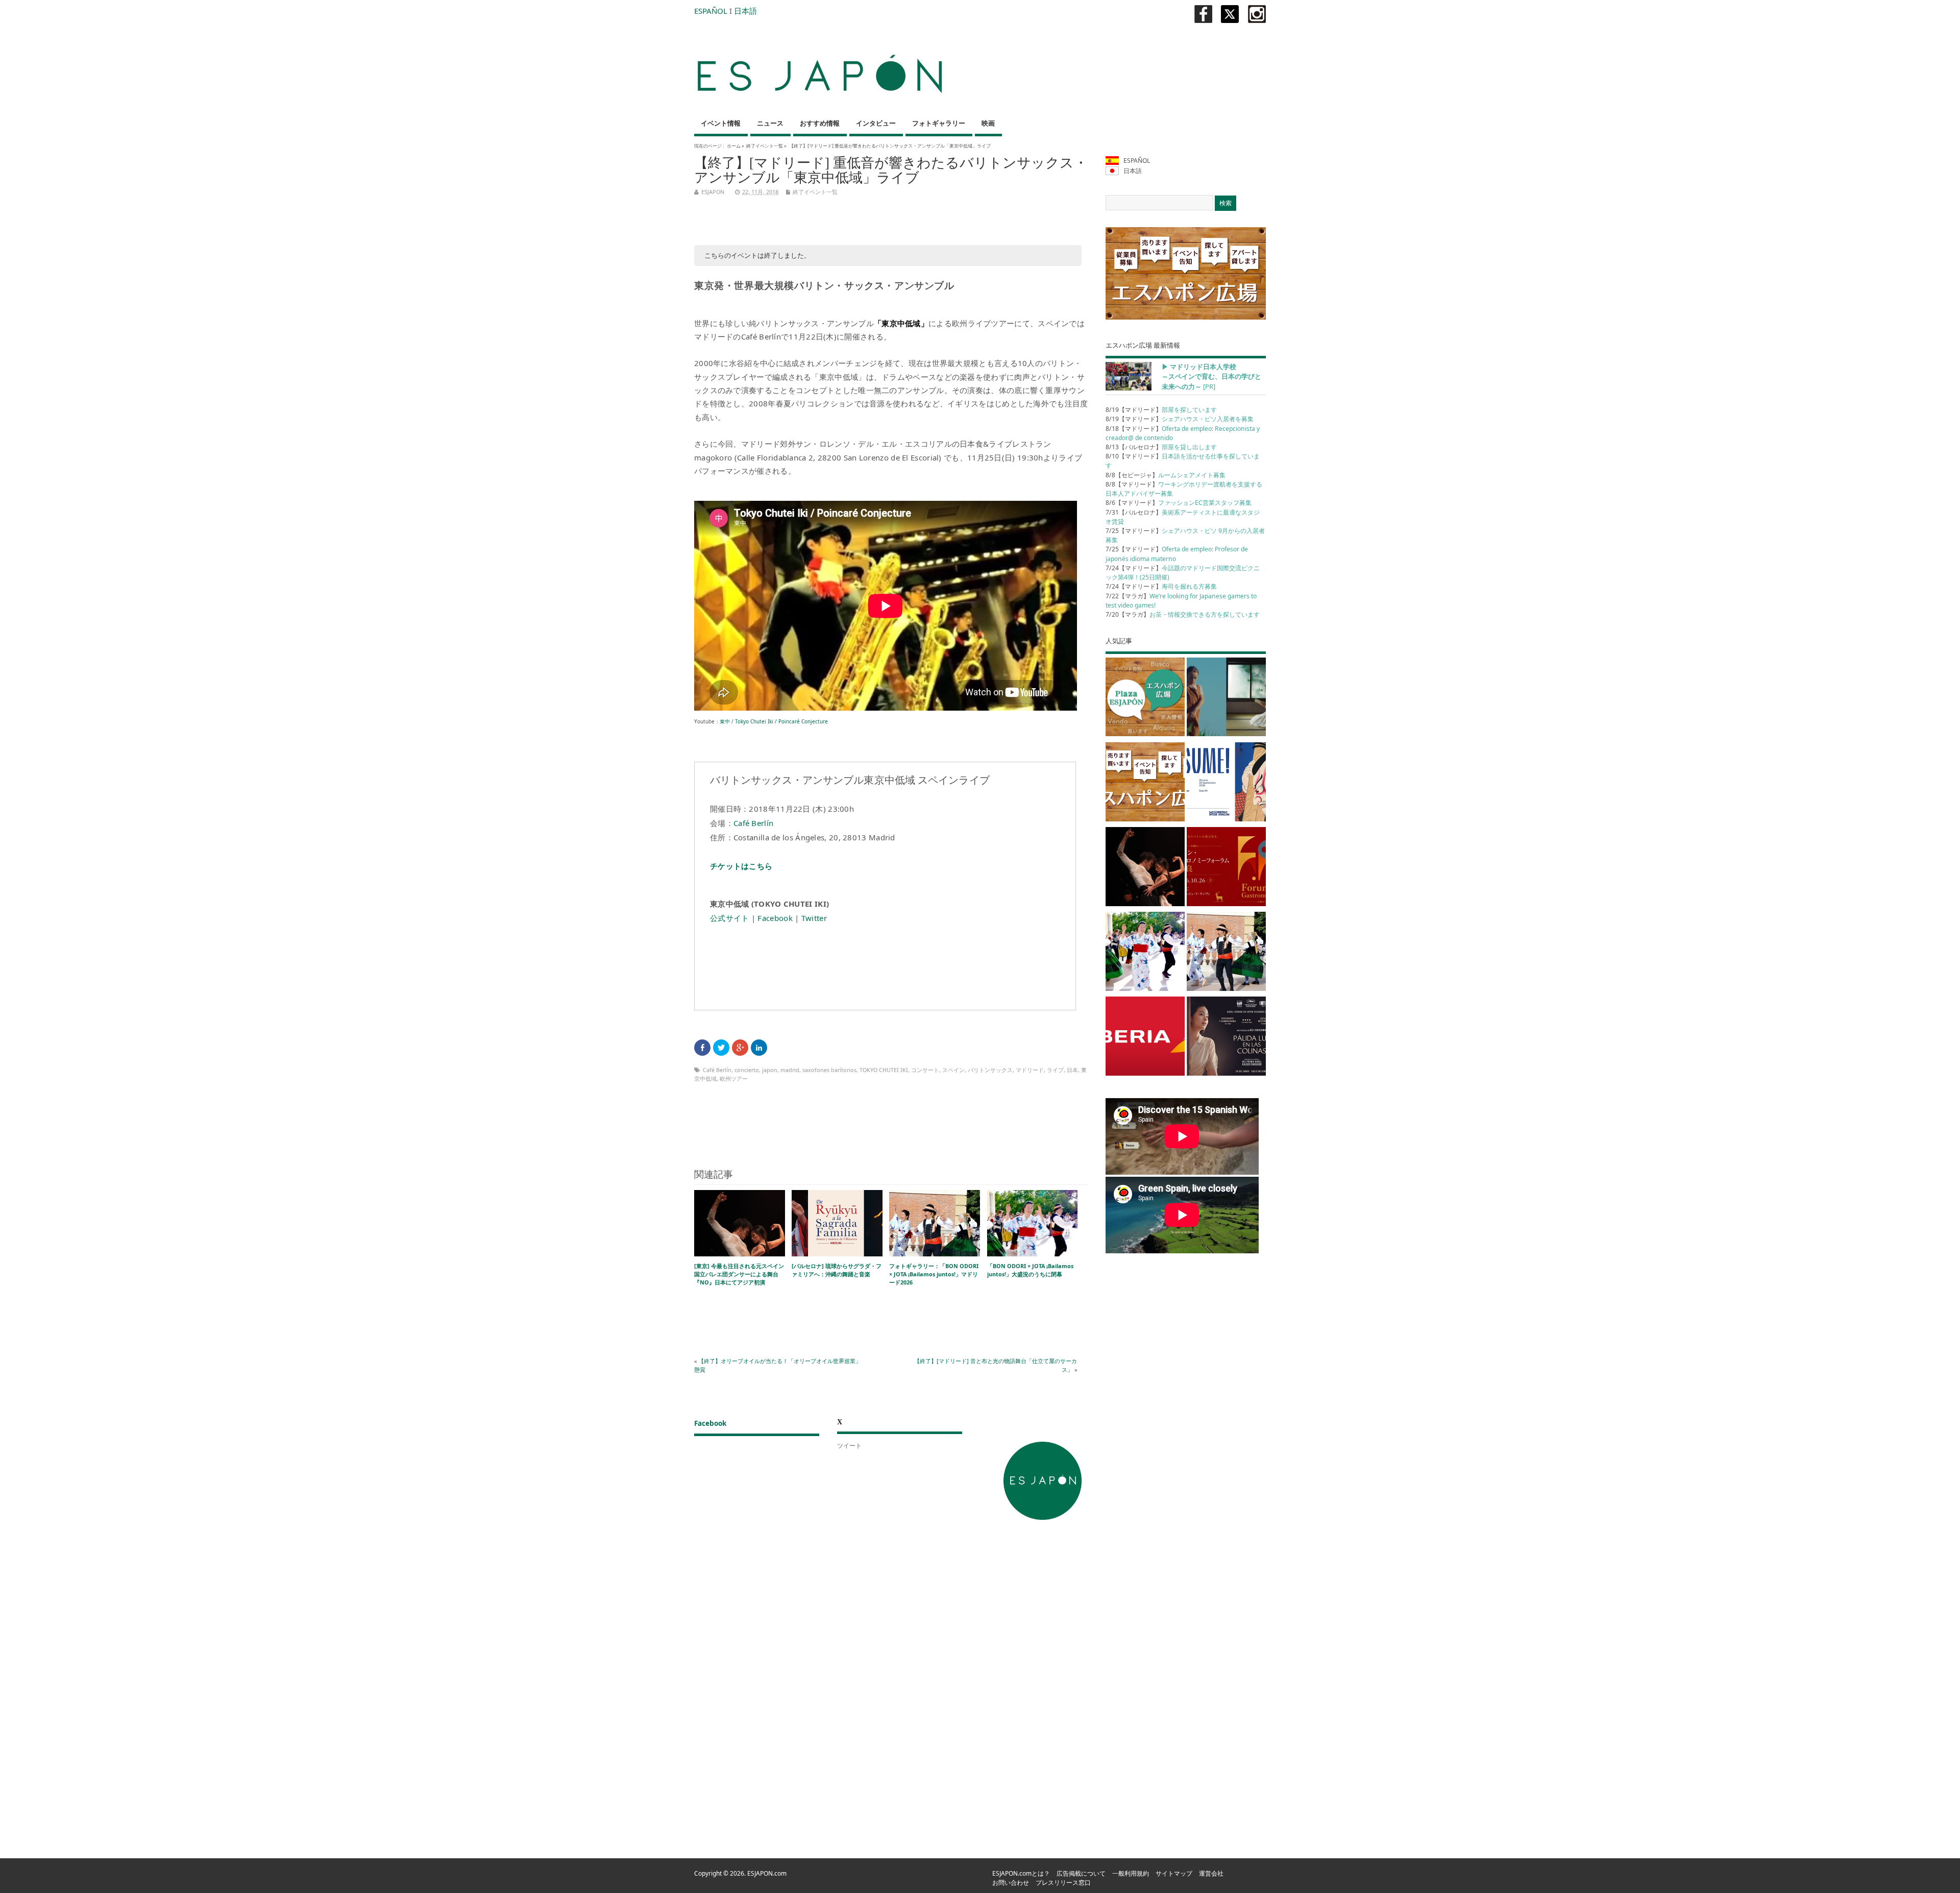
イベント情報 (721, 123)
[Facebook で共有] (702, 1048)
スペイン (953, 1070)
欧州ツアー (734, 1078)
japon (770, 1070)
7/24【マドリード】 (1161, 586)
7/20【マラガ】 (1183, 614)
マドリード (1030, 1070)
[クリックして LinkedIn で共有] (759, 1048)
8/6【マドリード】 (1179, 503)
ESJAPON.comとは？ (1021, 1873)
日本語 (745, 11)
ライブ (1055, 1070)
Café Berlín (753, 823)
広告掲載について (1081, 1873)
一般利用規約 (1131, 1873)
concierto (747, 1070)
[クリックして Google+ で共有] (740, 1048)
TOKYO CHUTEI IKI (884, 1070)
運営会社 (1211, 1873)
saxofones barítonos (829, 1070)
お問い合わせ (1011, 1883)
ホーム (734, 146)
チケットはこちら (741, 866)
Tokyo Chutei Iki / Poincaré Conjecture (781, 721)
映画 (988, 123)
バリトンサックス (990, 1070)
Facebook (775, 918)
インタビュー (876, 123)
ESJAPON (713, 192)
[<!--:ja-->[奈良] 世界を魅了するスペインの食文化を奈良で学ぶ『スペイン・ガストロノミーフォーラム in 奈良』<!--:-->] (1226, 868)
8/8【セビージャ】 (1166, 475)
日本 (1072, 1070)
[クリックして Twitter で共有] (721, 1048)
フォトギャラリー (939, 123)
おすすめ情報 (820, 123)
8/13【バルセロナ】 (1161, 447)
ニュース (770, 123)
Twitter (814, 918)
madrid (790, 1070)
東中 (725, 721)
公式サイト (730, 918)
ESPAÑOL (711, 11)
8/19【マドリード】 (1161, 410)
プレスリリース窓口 (1063, 1883)
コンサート (925, 1070)
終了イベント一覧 (765, 146)
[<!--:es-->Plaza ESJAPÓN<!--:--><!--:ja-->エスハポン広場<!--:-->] (1145, 699)
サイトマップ (1174, 1873)
